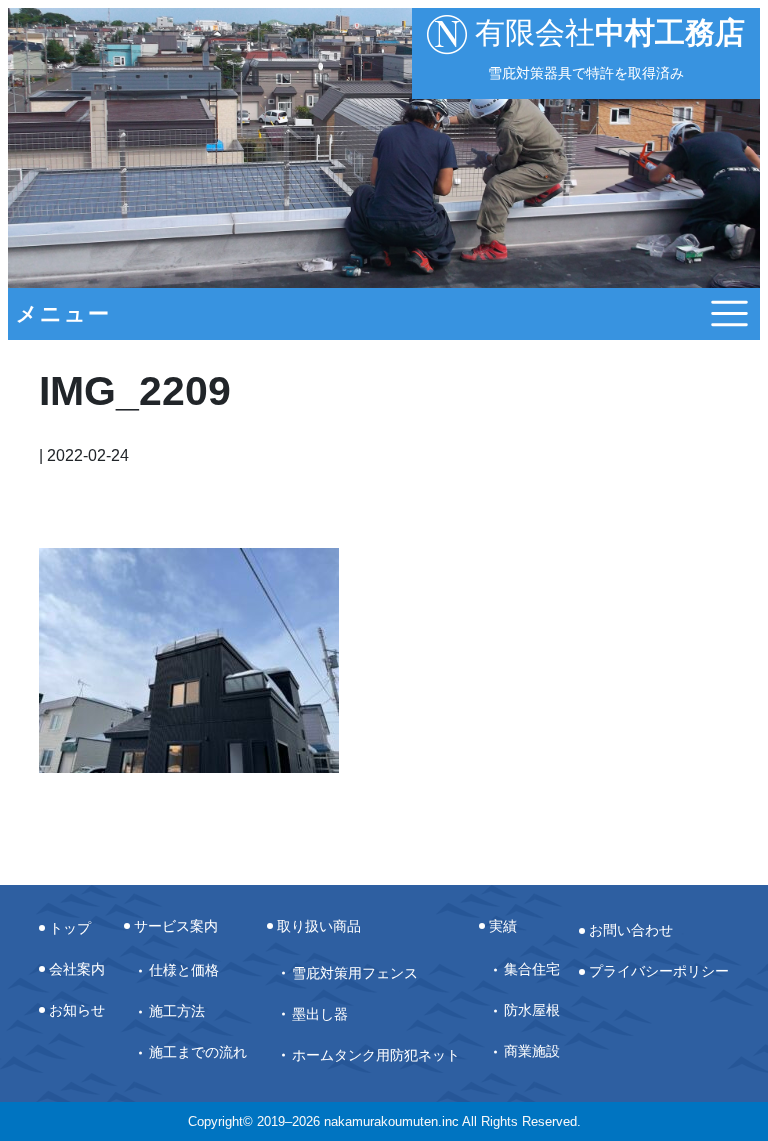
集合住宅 (532, 969)
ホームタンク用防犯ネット (376, 1055)
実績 (503, 926)
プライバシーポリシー (659, 971)
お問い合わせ (631, 930)
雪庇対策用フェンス (355, 973)
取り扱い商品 (319, 926)
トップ (70, 928)
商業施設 (532, 1051)
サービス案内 (176, 926)
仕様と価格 (184, 970)
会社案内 (77, 969)
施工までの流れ (198, 1052)
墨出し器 (320, 1014)
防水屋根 (532, 1010)
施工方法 (177, 1011)
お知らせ (77, 1010)
